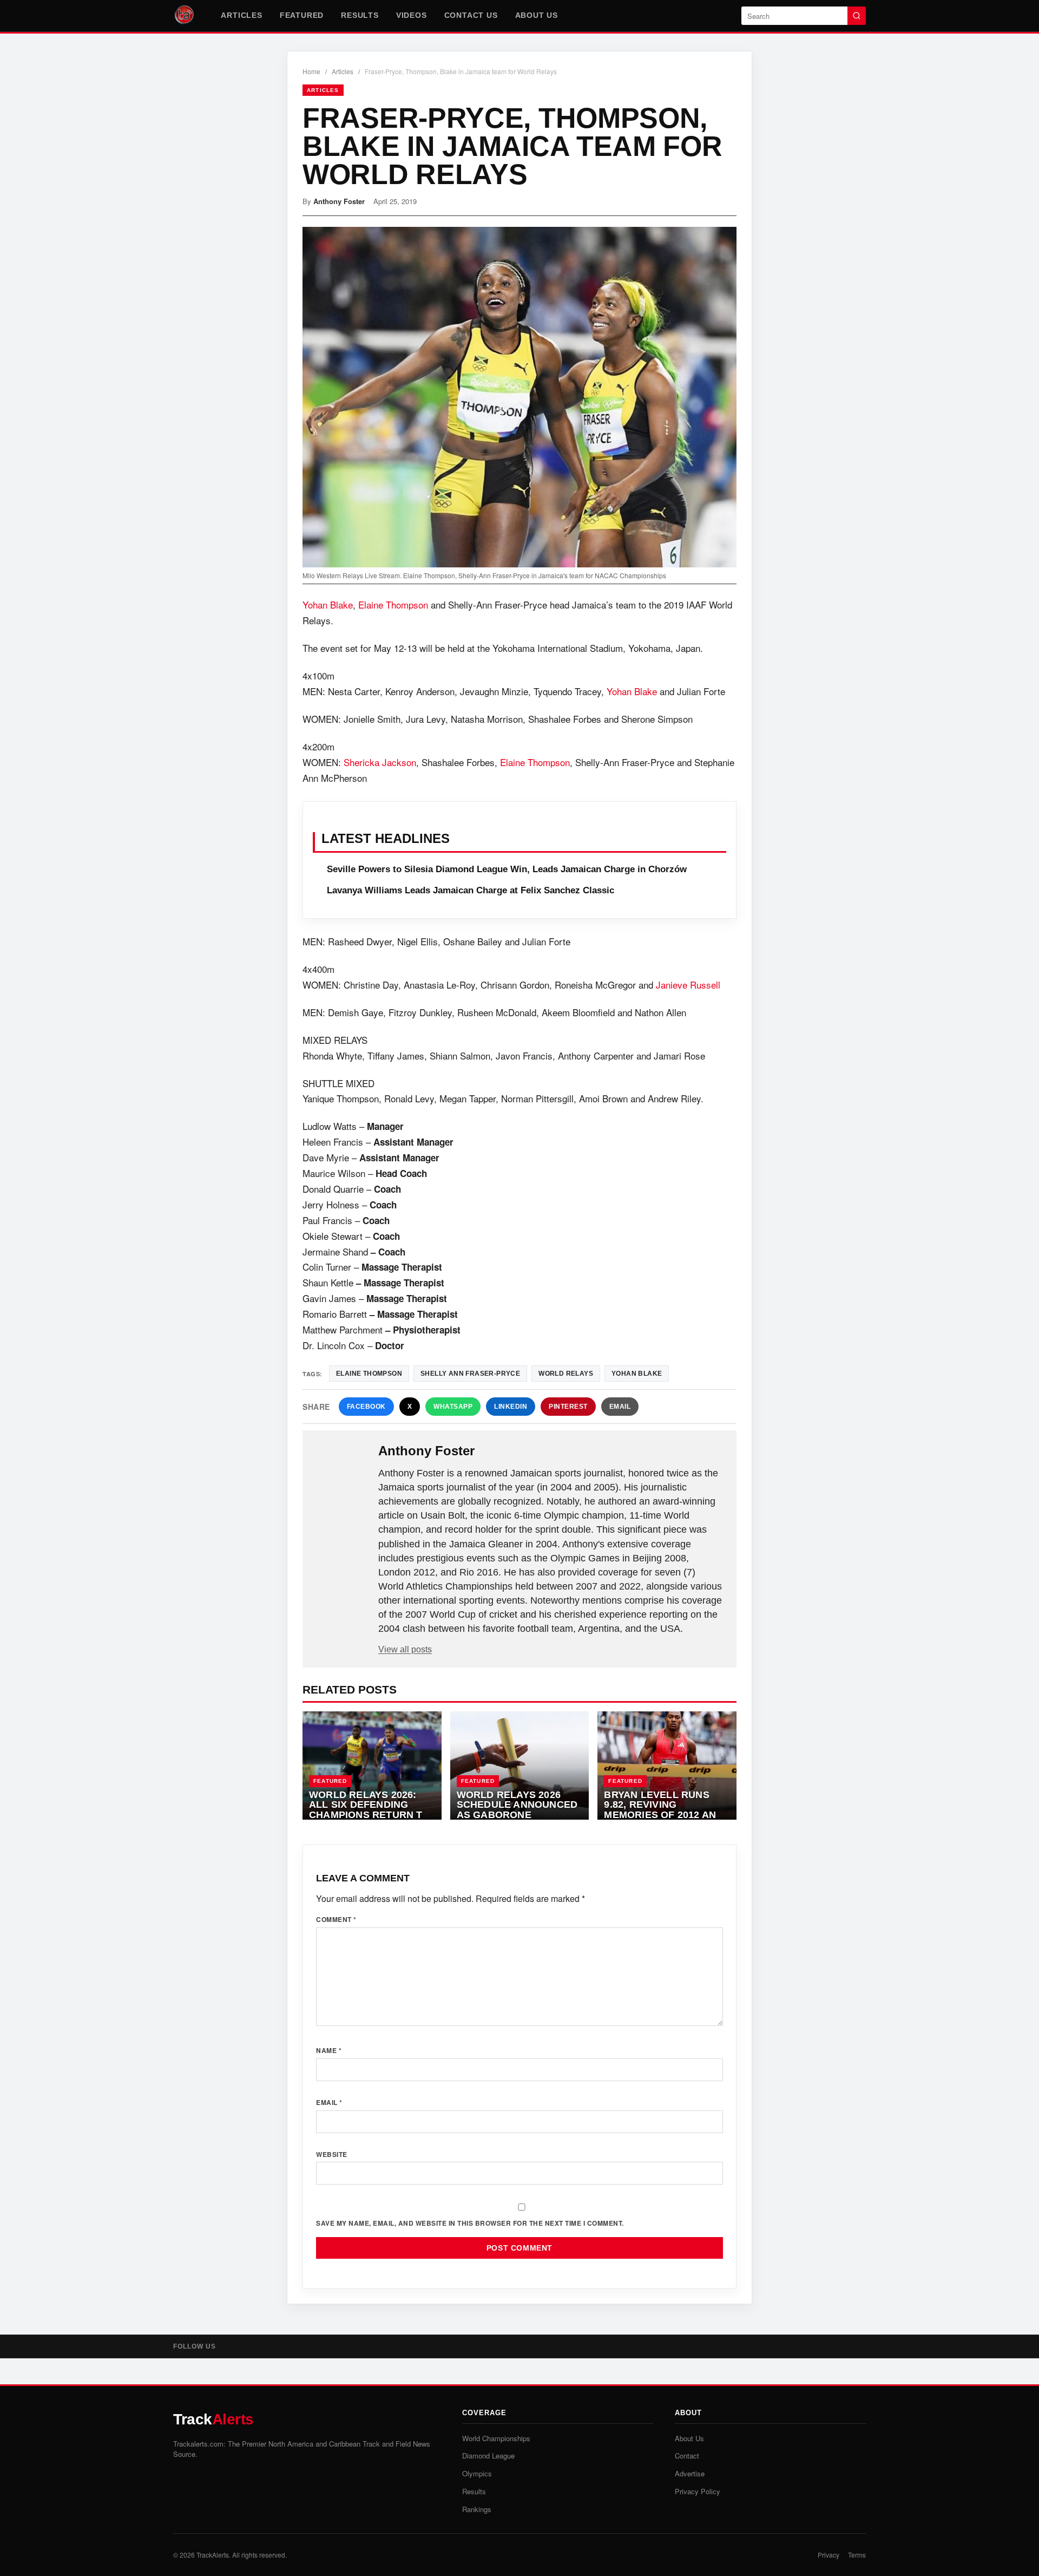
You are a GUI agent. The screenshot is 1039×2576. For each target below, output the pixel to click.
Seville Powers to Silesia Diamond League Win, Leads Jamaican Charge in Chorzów (507, 869)
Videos (412, 15)
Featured (302, 15)
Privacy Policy (698, 2491)
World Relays (566, 1374)
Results (360, 15)
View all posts (405, 1649)
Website (332, 2154)
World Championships (496, 2438)
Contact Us (471, 15)
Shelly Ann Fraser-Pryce (470, 1374)
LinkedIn (511, 1407)
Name (329, 2050)
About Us (537, 15)
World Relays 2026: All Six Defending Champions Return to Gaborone (370, 1810)
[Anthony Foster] (341, 1468)
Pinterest (568, 1407)
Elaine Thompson (393, 604)
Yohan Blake (328, 604)
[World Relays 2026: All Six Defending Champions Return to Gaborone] (372, 1766)
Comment (336, 1919)
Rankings (477, 2509)
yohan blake (637, 1374)
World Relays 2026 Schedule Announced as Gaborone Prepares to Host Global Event (517, 1815)
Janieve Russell (688, 985)
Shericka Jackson (380, 762)
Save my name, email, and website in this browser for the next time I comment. (470, 2223)
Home (311, 71)
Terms (857, 2555)
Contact (687, 2456)
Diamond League (488, 2456)
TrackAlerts (213, 2555)
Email (620, 1407)
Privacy (828, 2555)
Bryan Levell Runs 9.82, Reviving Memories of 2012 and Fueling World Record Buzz (663, 1815)
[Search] (857, 16)
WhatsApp (453, 1407)
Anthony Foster (339, 201)
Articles (241, 15)
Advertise (690, 2473)
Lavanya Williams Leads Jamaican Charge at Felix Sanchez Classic (471, 890)
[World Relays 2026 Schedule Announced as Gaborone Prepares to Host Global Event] (520, 1766)
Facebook (366, 1407)
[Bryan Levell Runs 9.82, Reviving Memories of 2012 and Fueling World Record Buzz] (667, 1766)
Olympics (477, 2473)
